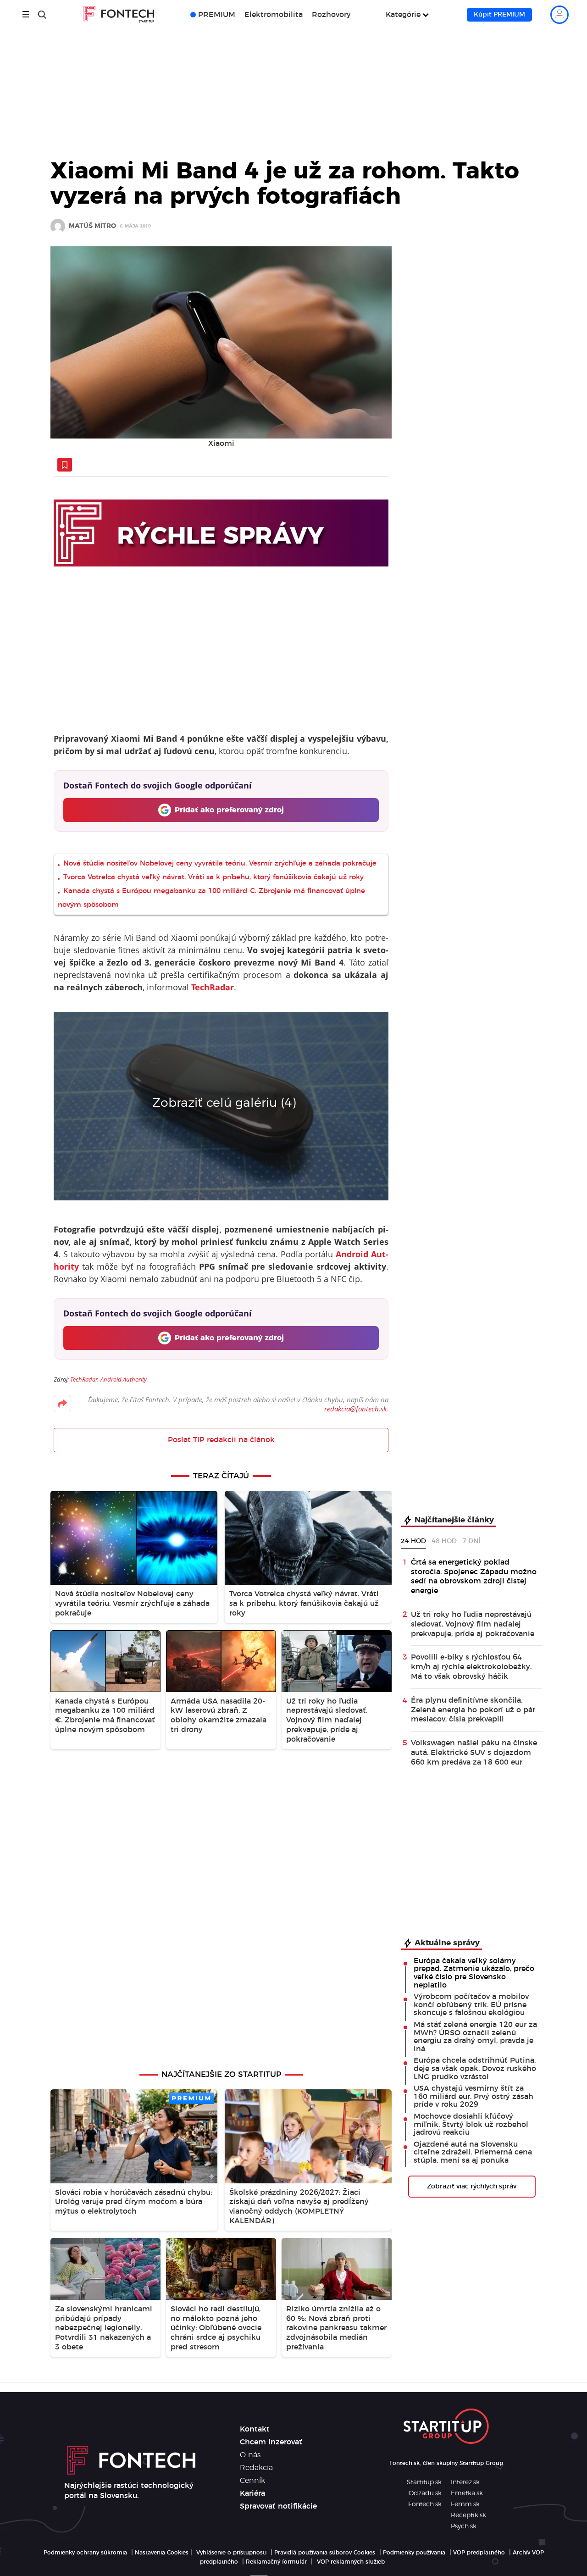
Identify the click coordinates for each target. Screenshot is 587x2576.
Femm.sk (465, 2504)
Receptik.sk (468, 2515)
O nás (250, 2455)
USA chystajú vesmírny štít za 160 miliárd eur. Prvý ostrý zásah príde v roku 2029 (473, 2096)
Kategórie (403, 15)
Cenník (252, 2481)
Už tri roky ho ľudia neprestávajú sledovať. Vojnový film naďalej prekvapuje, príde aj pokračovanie (473, 1624)
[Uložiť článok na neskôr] (65, 465)
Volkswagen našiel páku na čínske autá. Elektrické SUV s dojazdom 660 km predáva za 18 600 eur (474, 1753)
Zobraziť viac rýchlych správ (472, 2187)
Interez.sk (465, 2482)
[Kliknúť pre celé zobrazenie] (221, 342)
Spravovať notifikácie (278, 2506)
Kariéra (252, 2493)
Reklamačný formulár (276, 2562)
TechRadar (84, 1379)
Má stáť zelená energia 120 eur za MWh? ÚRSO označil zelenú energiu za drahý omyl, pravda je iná (475, 2037)
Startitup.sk (424, 2482)
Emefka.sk (467, 2493)
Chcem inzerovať (271, 2442)
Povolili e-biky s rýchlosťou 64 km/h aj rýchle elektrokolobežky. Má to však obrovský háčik (471, 1667)
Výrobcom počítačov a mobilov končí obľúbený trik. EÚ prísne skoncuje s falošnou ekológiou (471, 2005)
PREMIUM (217, 15)
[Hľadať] (42, 15)
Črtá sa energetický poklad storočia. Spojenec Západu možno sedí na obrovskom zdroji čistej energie (474, 1577)
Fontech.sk (425, 2504)
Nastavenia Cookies (162, 2553)
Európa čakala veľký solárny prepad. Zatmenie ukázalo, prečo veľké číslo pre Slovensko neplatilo (474, 1973)
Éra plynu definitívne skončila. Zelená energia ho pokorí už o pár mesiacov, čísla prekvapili (473, 1710)
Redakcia (256, 2468)
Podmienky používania (414, 2553)
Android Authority (124, 1379)
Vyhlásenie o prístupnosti (231, 2553)
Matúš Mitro (92, 226)
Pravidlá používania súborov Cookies (325, 2553)
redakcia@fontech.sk (355, 1409)
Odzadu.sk (425, 2493)
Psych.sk (464, 2526)
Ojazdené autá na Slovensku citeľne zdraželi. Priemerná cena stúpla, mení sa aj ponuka (473, 2152)
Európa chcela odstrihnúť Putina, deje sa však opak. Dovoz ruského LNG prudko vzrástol (475, 2068)
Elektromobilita (274, 15)
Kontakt (255, 2429)
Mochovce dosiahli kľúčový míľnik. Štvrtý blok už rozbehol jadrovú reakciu (471, 2124)
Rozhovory (331, 15)
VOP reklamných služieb (351, 2562)
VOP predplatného (479, 2553)
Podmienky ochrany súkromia (85, 2553)
